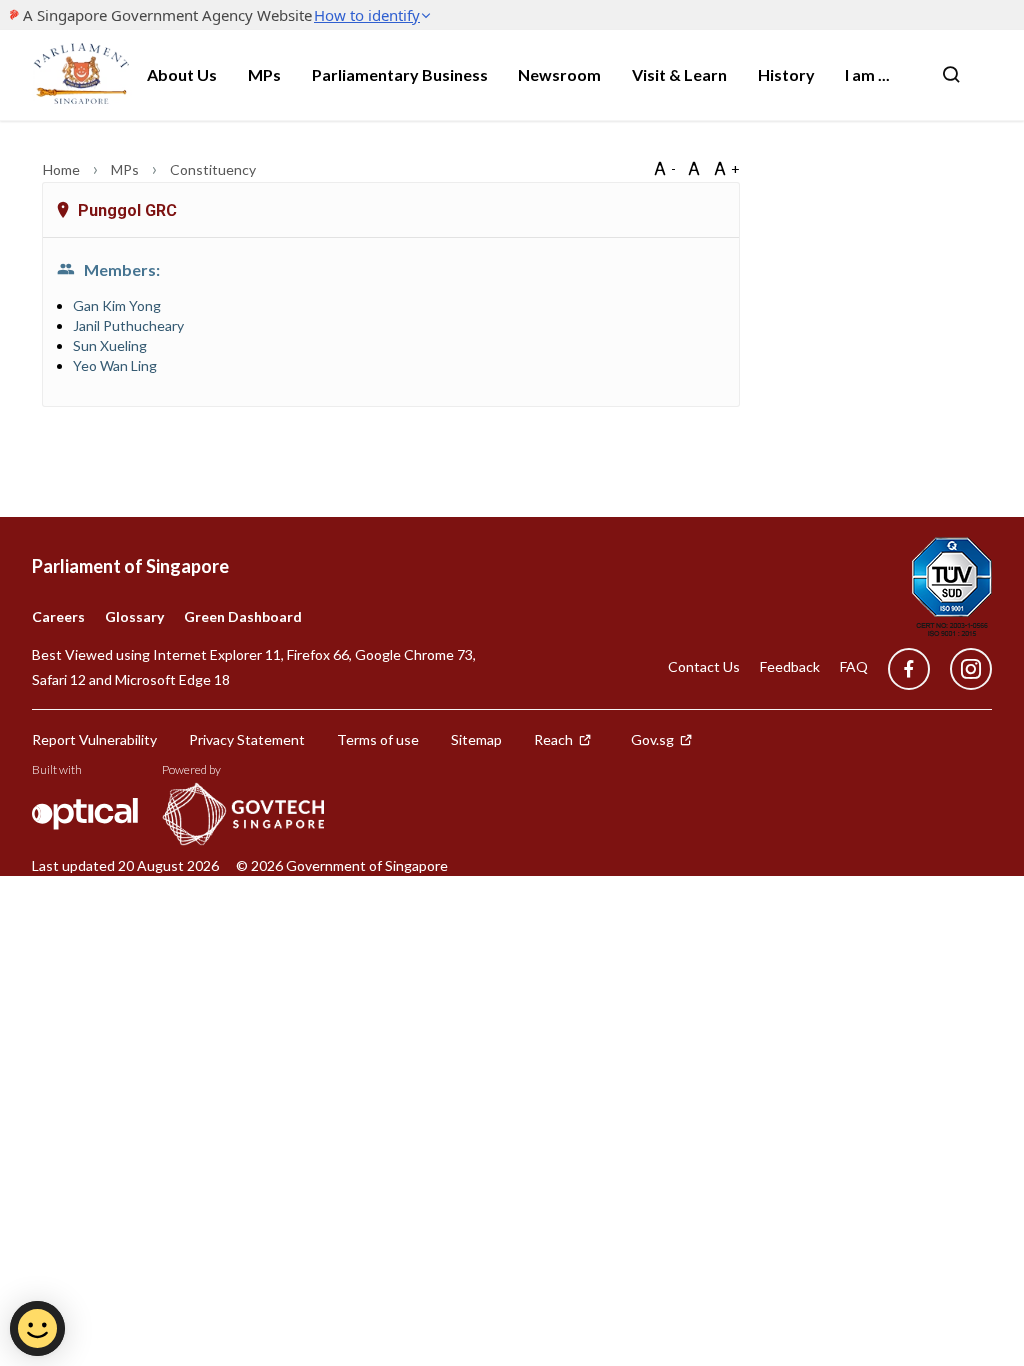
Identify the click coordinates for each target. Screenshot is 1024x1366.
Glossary (134, 616)
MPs (264, 74)
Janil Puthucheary (128, 325)
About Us (182, 74)
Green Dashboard (243, 616)
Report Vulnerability (94, 739)
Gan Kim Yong (117, 305)
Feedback (790, 666)
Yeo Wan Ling (115, 365)
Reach (553, 739)
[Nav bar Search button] (951, 75)
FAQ (854, 666)
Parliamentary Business (400, 74)
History (786, 74)
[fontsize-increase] (726, 169)
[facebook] (909, 669)
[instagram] (961, 669)
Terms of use (378, 739)
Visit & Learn (679, 74)
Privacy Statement (247, 739)
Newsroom (559, 74)
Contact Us (704, 666)
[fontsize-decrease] (664, 169)
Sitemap (476, 739)
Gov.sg (652, 739)
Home (63, 169)
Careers (58, 616)
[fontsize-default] (694, 169)
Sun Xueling (110, 345)
